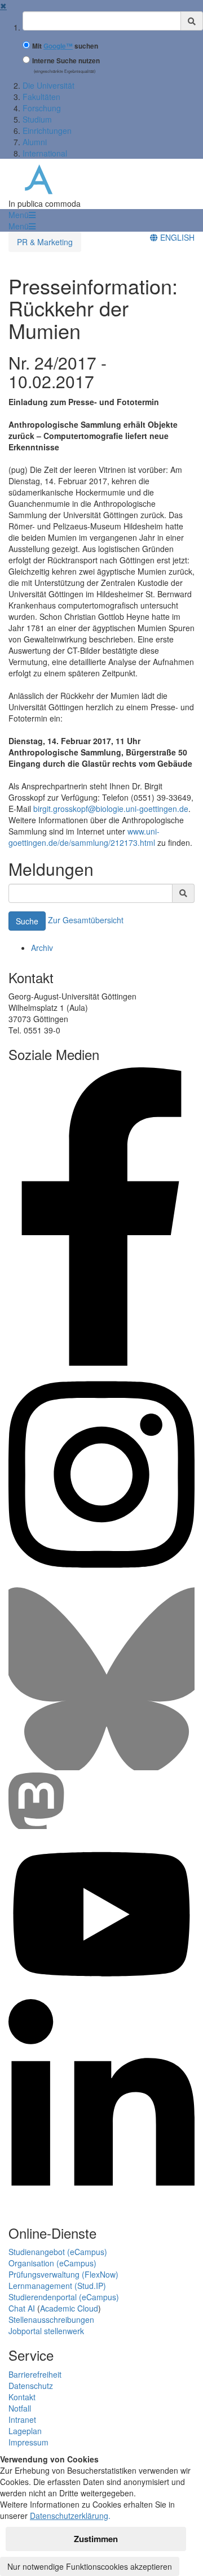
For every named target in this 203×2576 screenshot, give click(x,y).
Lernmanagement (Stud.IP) (57, 2286)
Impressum (28, 2442)
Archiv (42, 948)
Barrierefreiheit (35, 2374)
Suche (27, 921)
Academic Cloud (69, 2308)
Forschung (42, 108)
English (176, 237)
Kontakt (22, 2397)
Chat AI (22, 2308)
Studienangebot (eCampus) (58, 2252)
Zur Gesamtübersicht (86, 919)
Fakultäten (41, 97)
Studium (37, 119)
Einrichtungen (47, 131)
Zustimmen (96, 2539)
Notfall (20, 2408)
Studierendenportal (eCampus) (64, 2297)
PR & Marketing (45, 242)
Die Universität (48, 85)
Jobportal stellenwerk (46, 2331)
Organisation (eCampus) (52, 2263)
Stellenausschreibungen (51, 2319)
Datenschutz (31, 2386)
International (45, 153)
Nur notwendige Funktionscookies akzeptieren (90, 2566)
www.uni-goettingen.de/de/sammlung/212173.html (84, 837)
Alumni (35, 142)
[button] (22, 215)
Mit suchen (65, 46)
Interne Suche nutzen (66, 61)
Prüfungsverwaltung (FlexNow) (63, 2274)
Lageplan (25, 2431)
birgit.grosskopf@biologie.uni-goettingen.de (111, 809)
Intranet (22, 2419)
